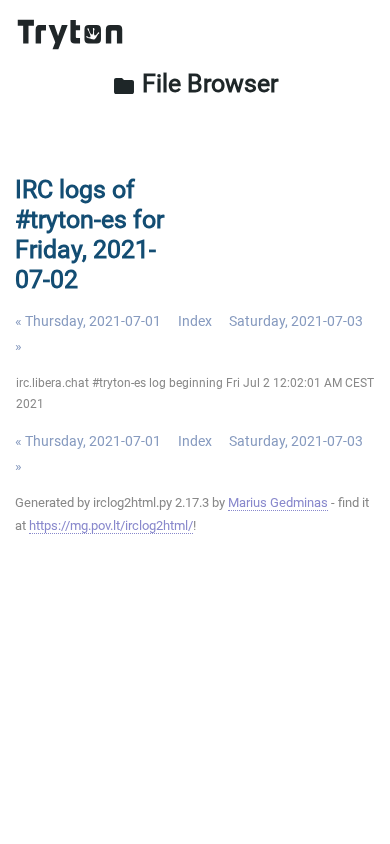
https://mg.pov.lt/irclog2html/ (111, 525)
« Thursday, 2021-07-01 (88, 321)
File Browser (195, 83)
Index (195, 321)
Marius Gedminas (278, 502)
